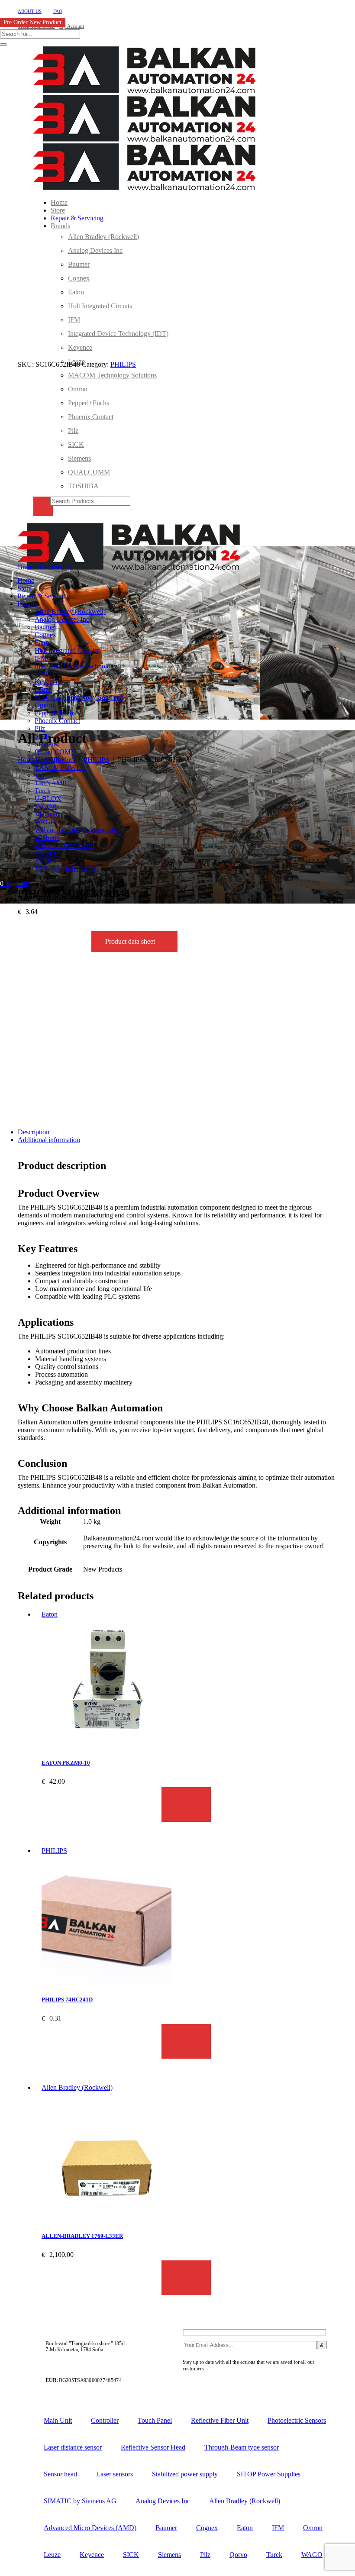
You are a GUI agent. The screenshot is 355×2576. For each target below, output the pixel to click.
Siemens (169, 2555)
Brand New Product (45, 567)
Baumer (166, 2528)
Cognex (207, 2528)
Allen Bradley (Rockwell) (77, 2087)
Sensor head (60, 2474)
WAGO (312, 2555)
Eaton (50, 1614)
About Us (30, 11)
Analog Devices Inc (163, 2501)
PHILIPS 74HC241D (67, 2000)
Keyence (92, 2555)
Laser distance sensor (73, 2447)
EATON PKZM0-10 (66, 1763)
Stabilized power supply (185, 2474)
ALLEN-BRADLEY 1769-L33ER (82, 2236)
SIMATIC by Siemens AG (80, 2501)
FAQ (58, 11)
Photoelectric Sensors (297, 2420)
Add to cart (186, 1804)
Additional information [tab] (49, 1140)
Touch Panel (155, 2420)
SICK (131, 2555)
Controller (105, 2420)
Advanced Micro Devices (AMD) (90, 2528)
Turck (274, 2555)
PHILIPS (123, 364)
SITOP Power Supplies (269, 2474)
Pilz (205, 2555)
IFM (278, 2528)
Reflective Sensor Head (153, 2447)
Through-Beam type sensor (242, 2447)
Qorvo (238, 2555)
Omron (313, 2528)
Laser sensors (115, 2474)
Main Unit (58, 2420)
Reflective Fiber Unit (220, 2420)
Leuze (52, 2555)
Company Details (203, 2380)
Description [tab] (34, 1132)
